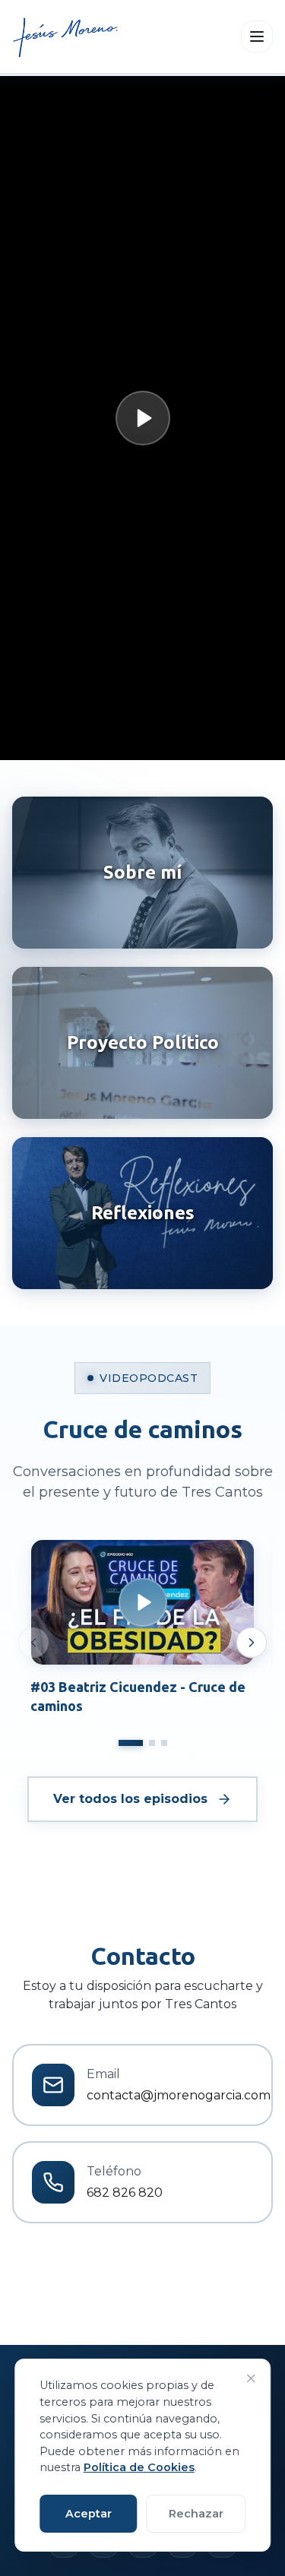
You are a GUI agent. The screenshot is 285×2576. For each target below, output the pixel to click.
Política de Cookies (139, 2467)
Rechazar (196, 2514)
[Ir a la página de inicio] (66, 36)
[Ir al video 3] (164, 1743)
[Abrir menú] (257, 36)
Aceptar (89, 2514)
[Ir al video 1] (131, 1743)
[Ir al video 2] (152, 1743)
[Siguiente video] (252, 1643)
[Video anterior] (33, 1643)
